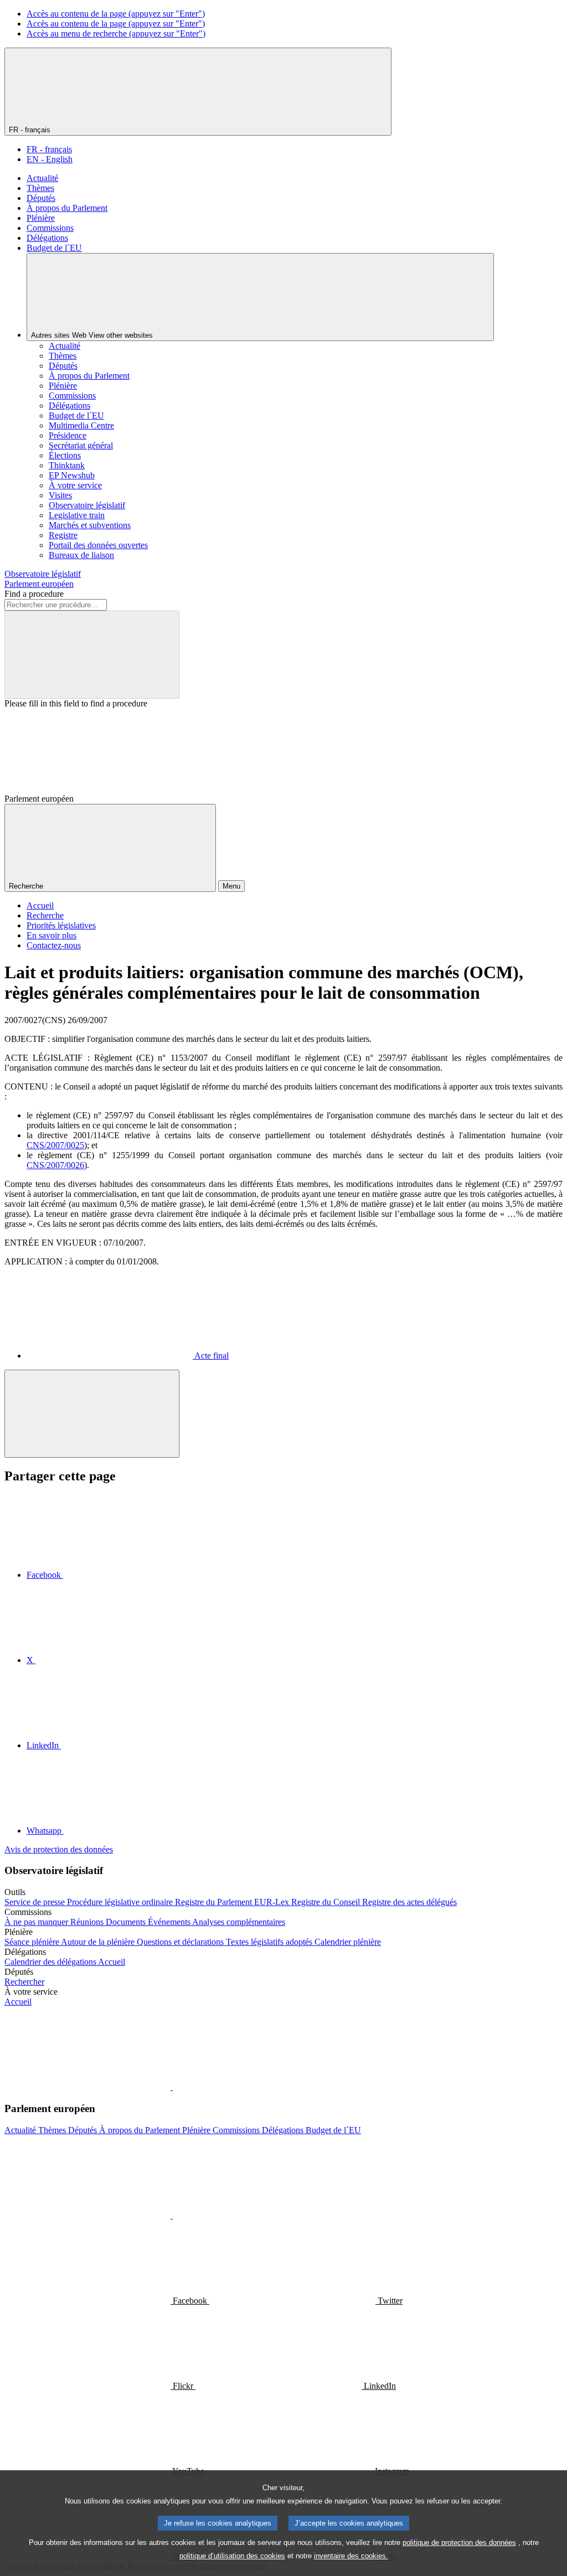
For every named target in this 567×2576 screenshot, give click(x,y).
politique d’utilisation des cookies (232, 2556)
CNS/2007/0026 (55, 1165)
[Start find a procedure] (92, 655)
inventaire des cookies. (351, 2556)
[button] (172, 2087)
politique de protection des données (459, 2543)
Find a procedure (34, 594)
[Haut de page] (92, 1414)
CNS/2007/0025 (55, 1145)
